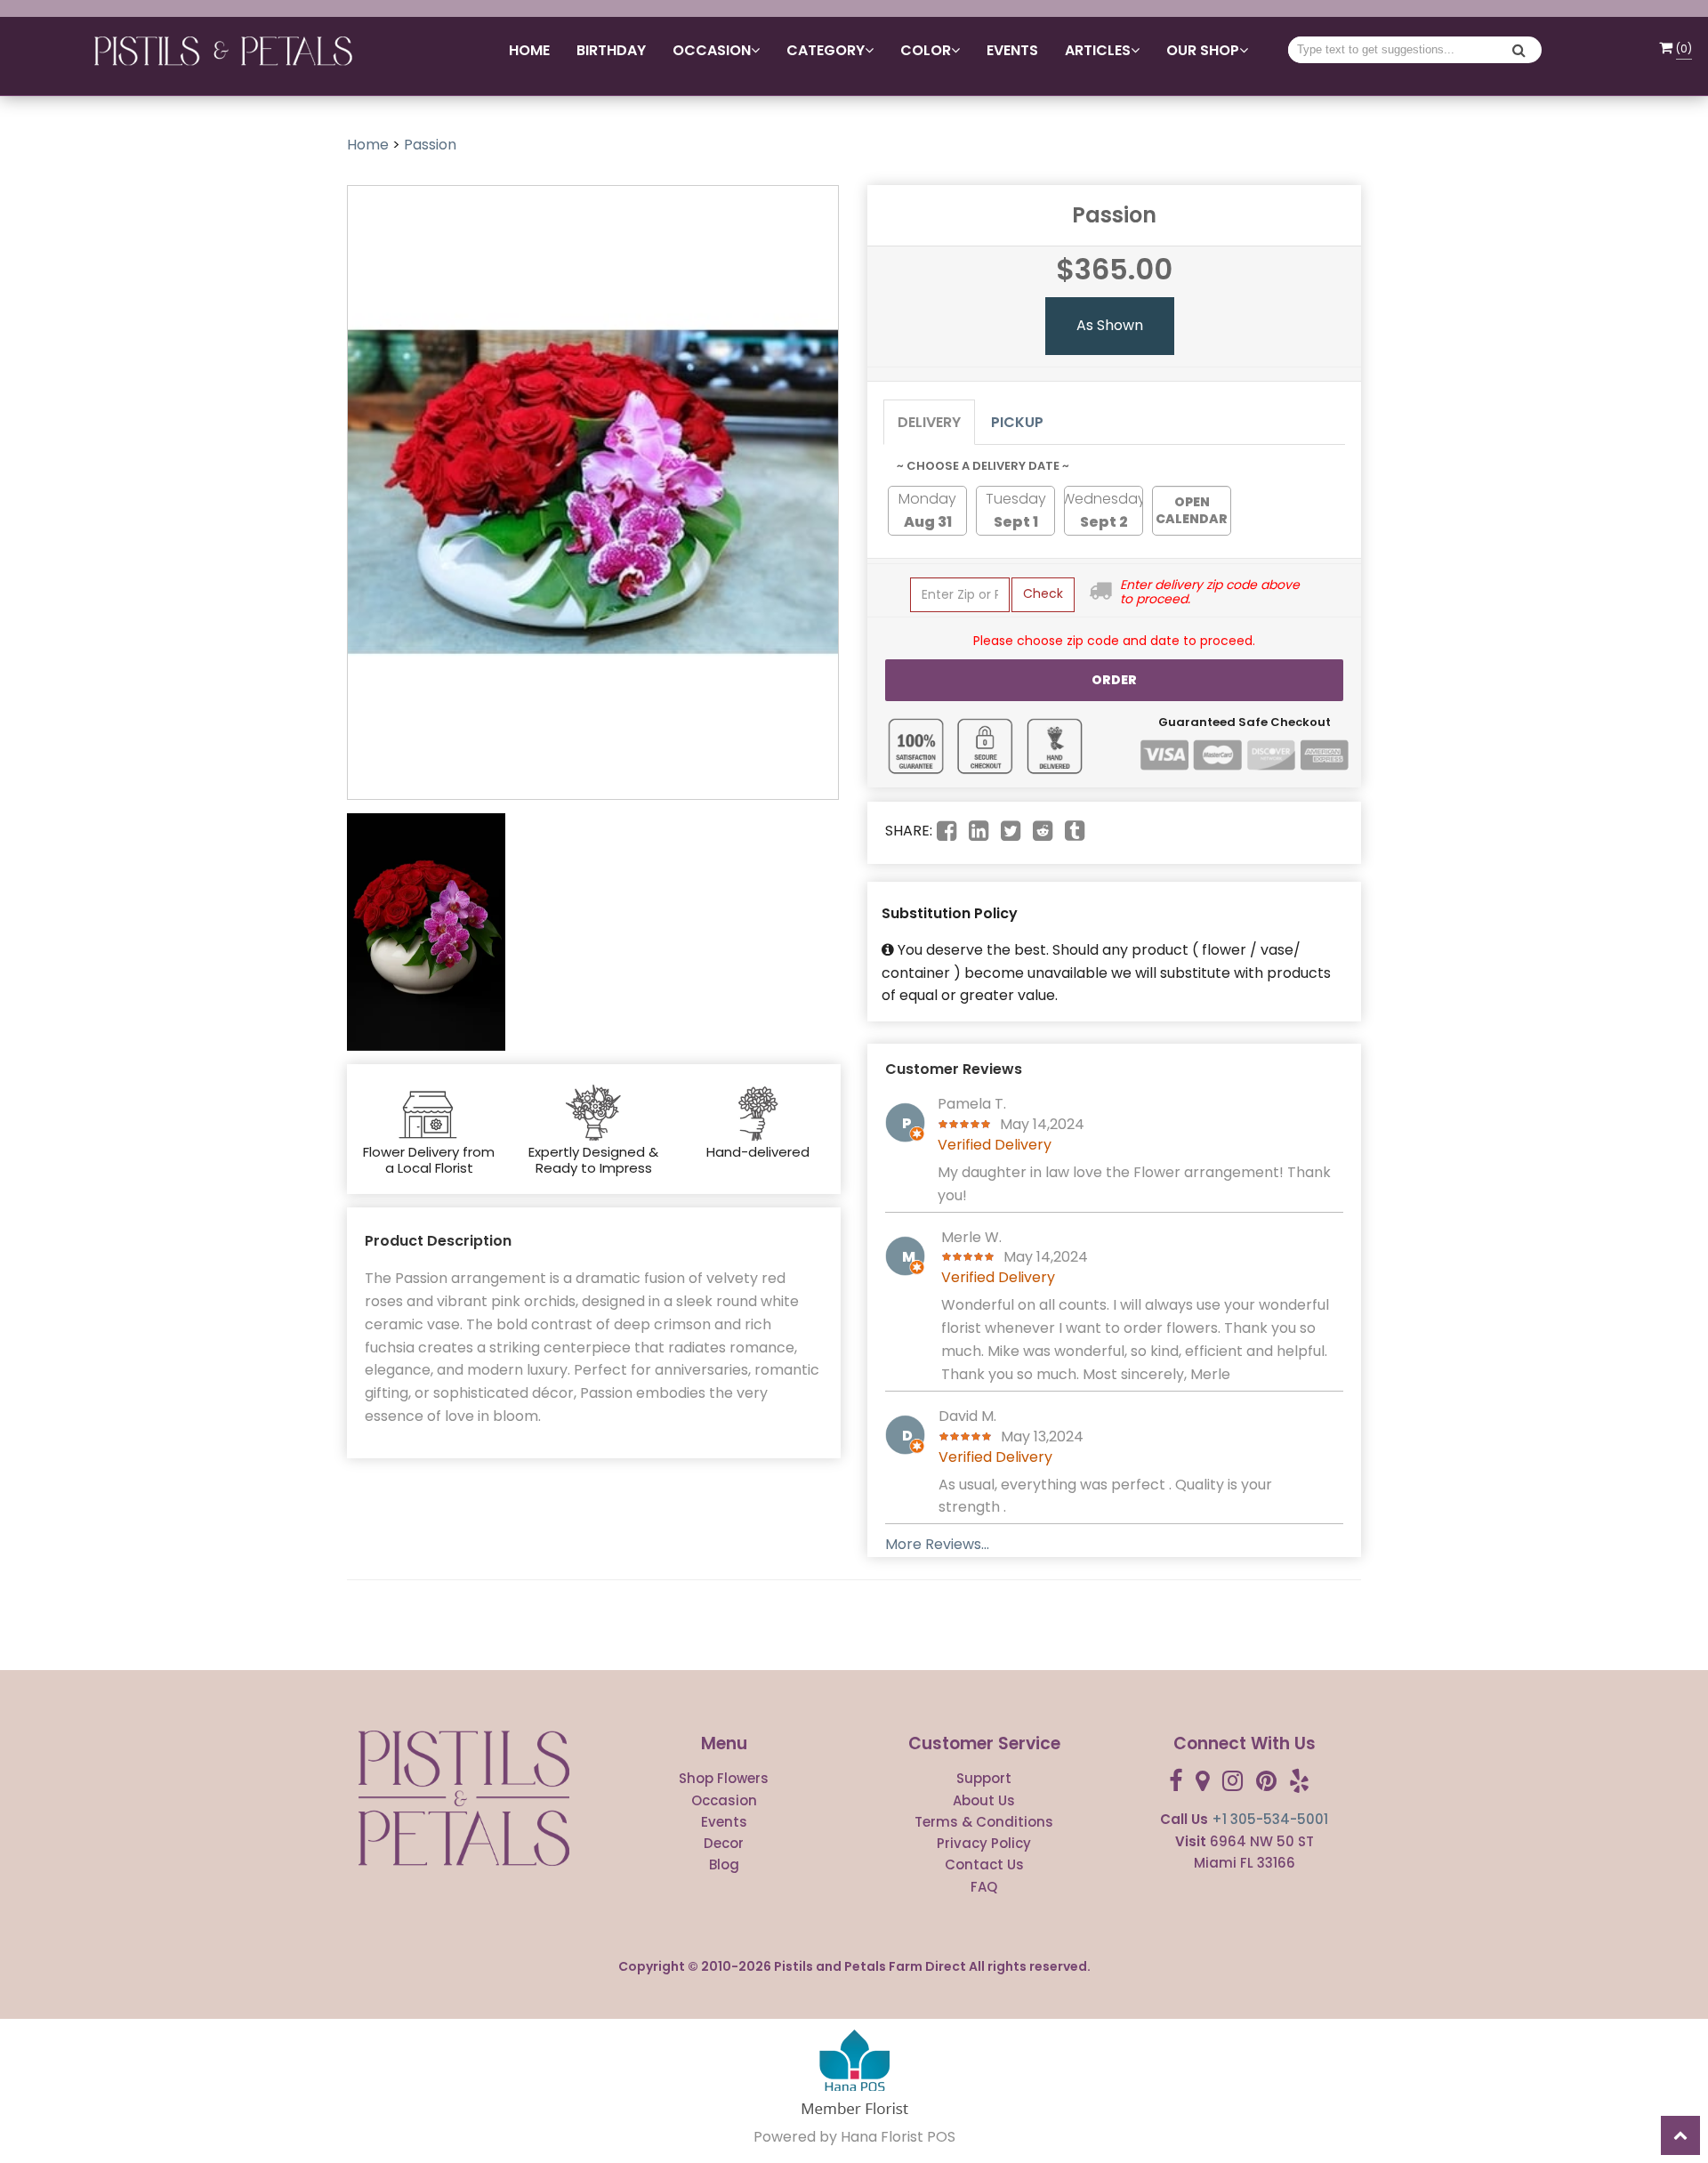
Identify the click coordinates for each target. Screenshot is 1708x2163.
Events (1012, 50)
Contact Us (984, 1864)
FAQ (984, 1887)
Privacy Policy (984, 1843)
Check (1043, 593)
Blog (724, 1864)
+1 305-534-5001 (1270, 1819)
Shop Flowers (724, 1778)
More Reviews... (937, 1544)
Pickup (1017, 422)
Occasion (724, 1800)
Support (984, 1778)
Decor (724, 1843)
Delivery (929, 422)
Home (529, 50)
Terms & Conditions (984, 1822)
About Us (984, 1800)
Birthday (611, 50)
